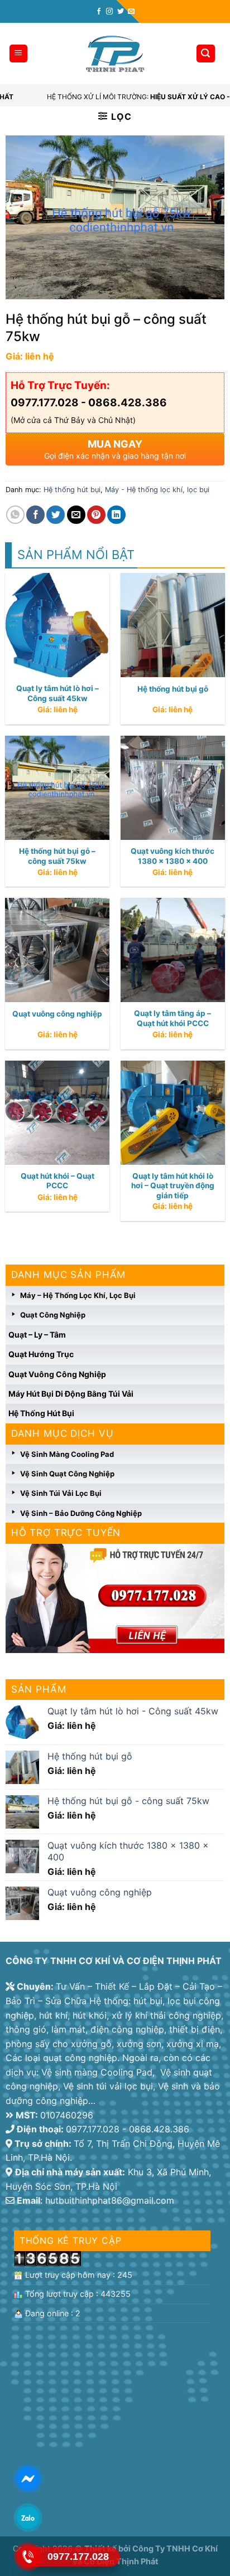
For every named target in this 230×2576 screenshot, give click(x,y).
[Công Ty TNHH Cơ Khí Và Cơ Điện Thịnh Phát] (115, 54)
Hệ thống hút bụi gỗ (173, 689)
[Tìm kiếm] (206, 54)
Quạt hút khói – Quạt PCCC (57, 1181)
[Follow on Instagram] (109, 12)
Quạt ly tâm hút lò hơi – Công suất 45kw (57, 693)
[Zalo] (28, 2517)
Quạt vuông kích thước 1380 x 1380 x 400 (172, 856)
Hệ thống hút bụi (41, 1413)
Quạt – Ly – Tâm (37, 1335)
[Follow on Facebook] (99, 12)
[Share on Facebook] (35, 515)
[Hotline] (28, 2556)
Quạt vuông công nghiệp (57, 1374)
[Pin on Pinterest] (96, 515)
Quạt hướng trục (41, 1354)
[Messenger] (28, 2478)
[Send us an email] (131, 12)
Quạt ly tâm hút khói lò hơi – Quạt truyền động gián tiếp (173, 1186)
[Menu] (19, 54)
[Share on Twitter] (56, 515)
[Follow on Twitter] (121, 12)
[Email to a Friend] (76, 515)
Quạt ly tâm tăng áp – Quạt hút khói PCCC (172, 1018)
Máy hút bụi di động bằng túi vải (71, 1394)
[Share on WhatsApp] (15, 515)
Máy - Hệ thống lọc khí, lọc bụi (157, 490)
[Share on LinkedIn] (116, 515)
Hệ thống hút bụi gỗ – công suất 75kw (57, 856)
